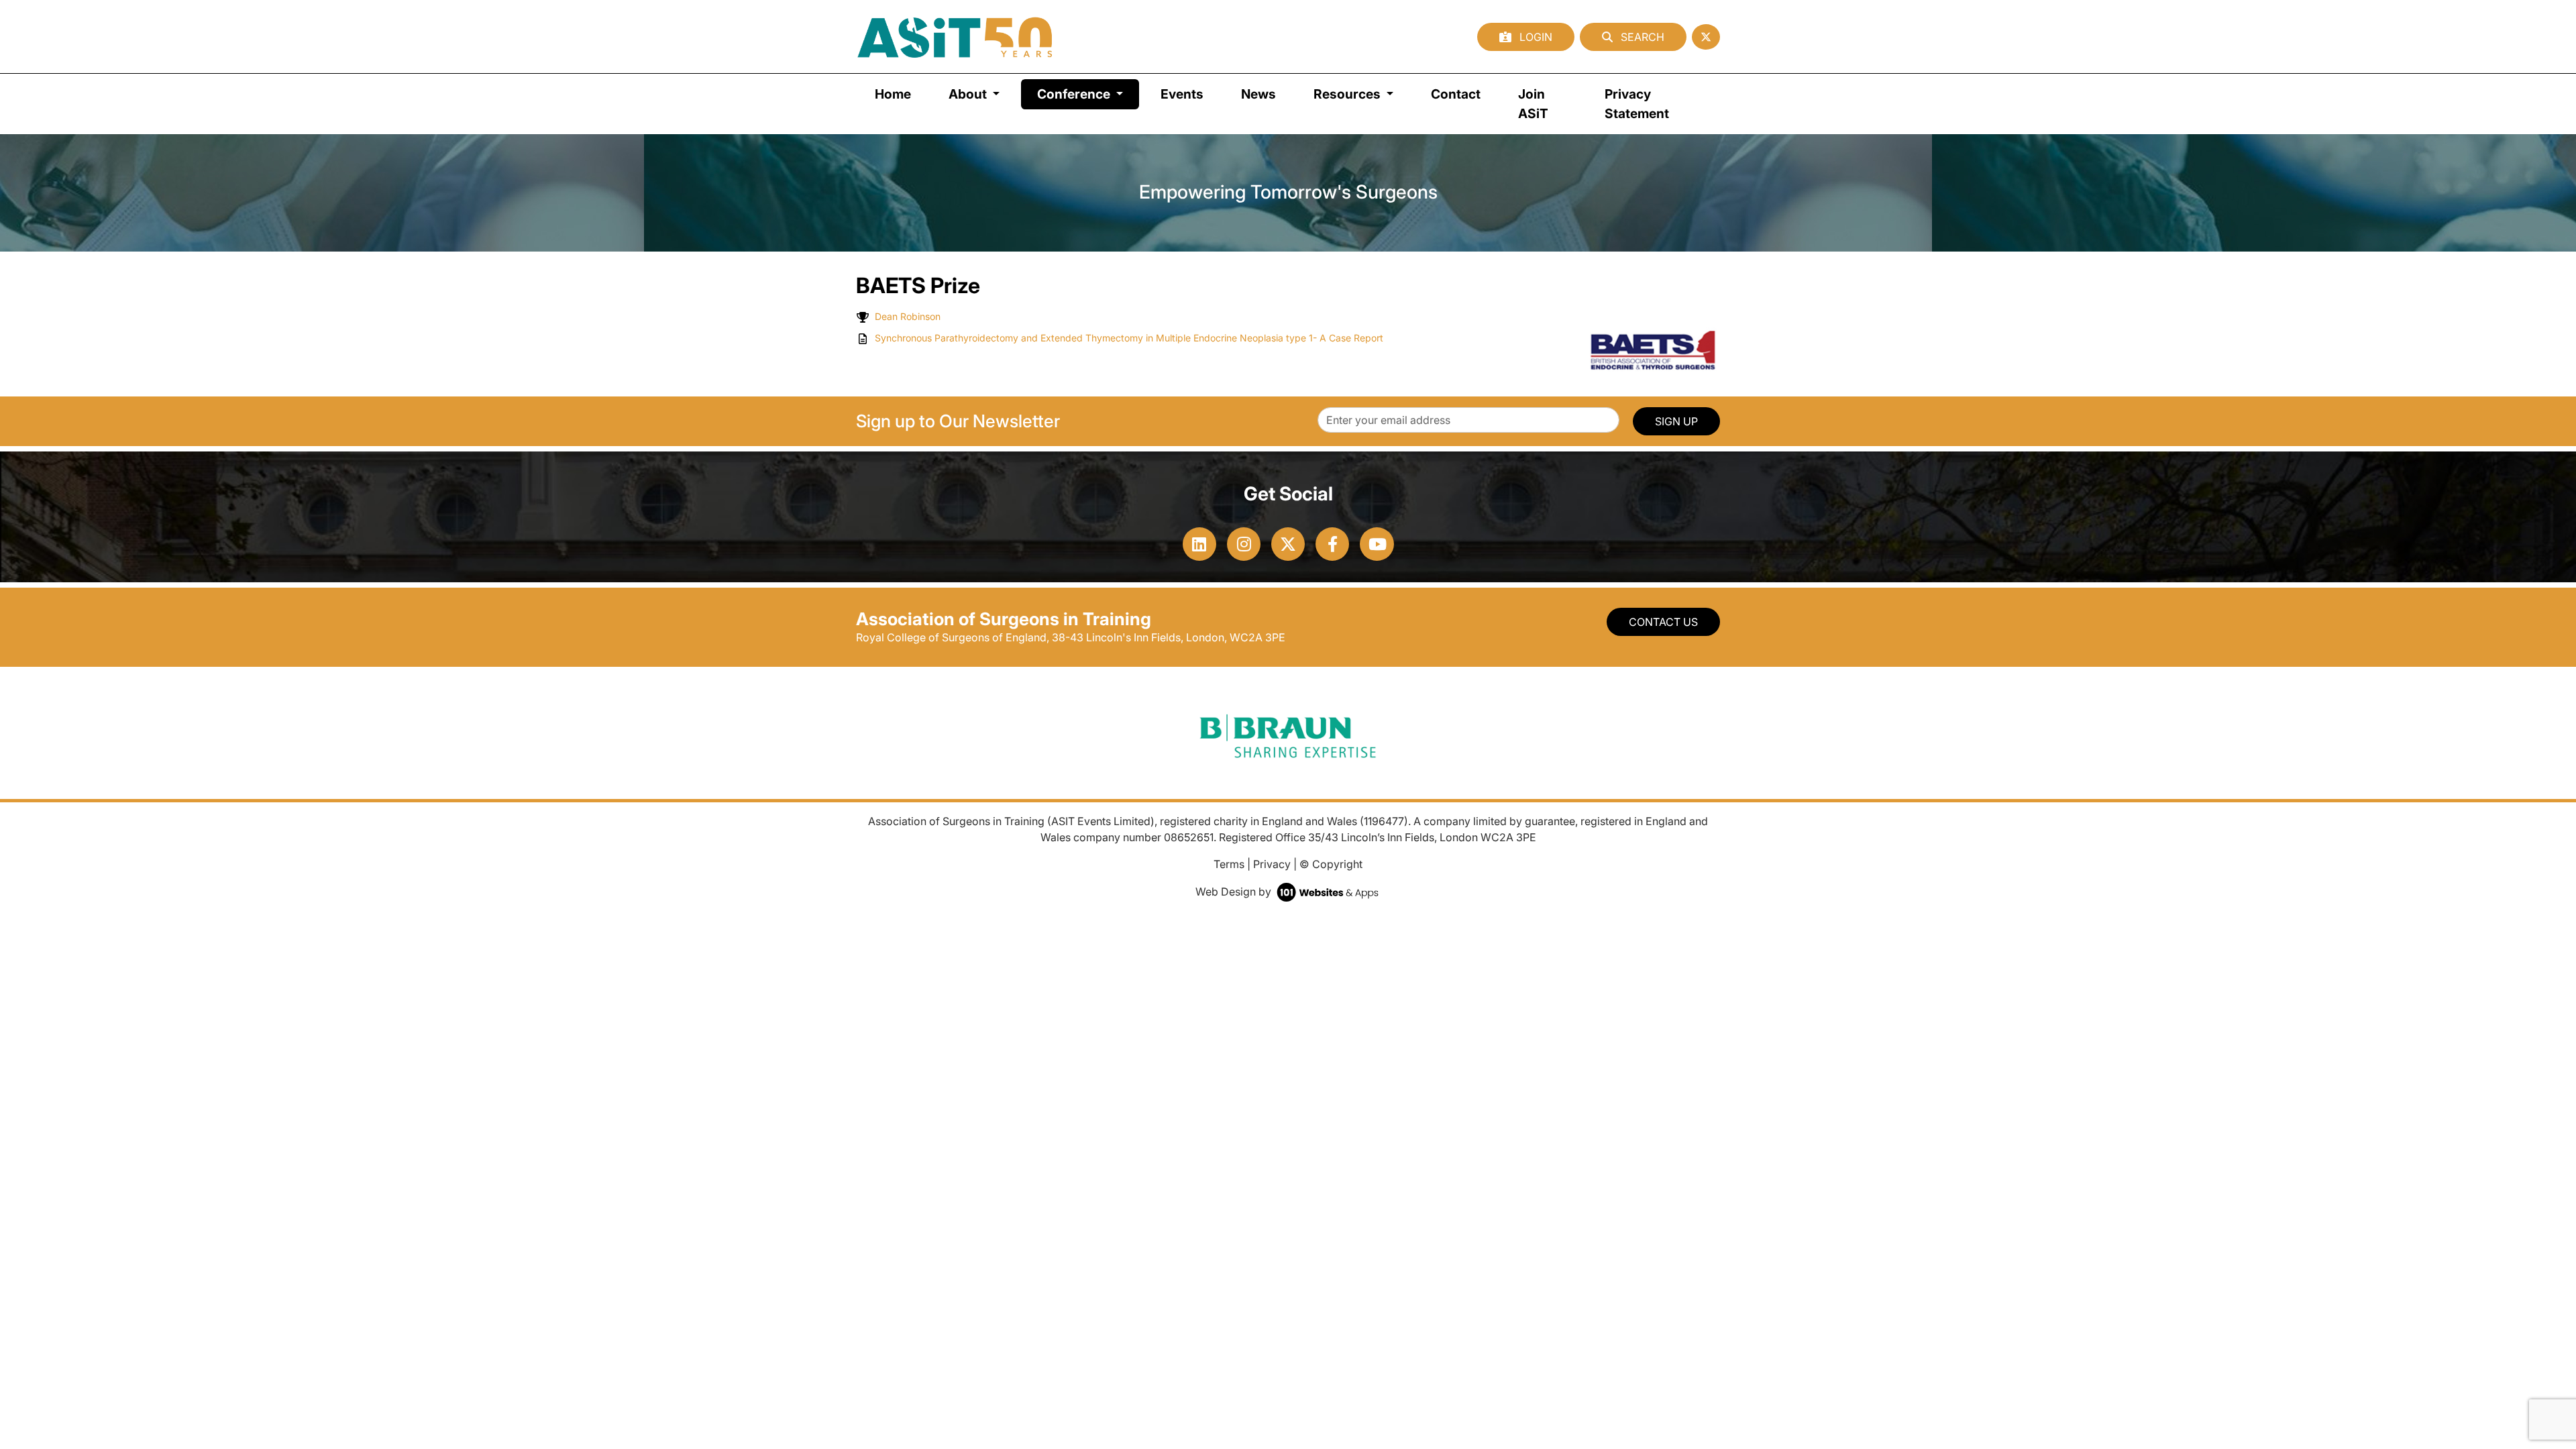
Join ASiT (1533, 104)
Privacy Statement (1637, 104)
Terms (1229, 864)
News (1258, 94)
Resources (1348, 94)
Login (1535, 37)
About (969, 94)
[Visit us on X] (1288, 544)
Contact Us (1663, 622)
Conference (1088, 94)
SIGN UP (1676, 421)
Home (893, 94)
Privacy (1272, 864)
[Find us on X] (1706, 37)
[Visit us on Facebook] (1332, 544)
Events (1182, 94)
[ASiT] (955, 37)
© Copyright (1331, 864)
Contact (1456, 94)
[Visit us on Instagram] (1244, 544)
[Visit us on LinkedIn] (1199, 544)
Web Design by (1235, 892)
